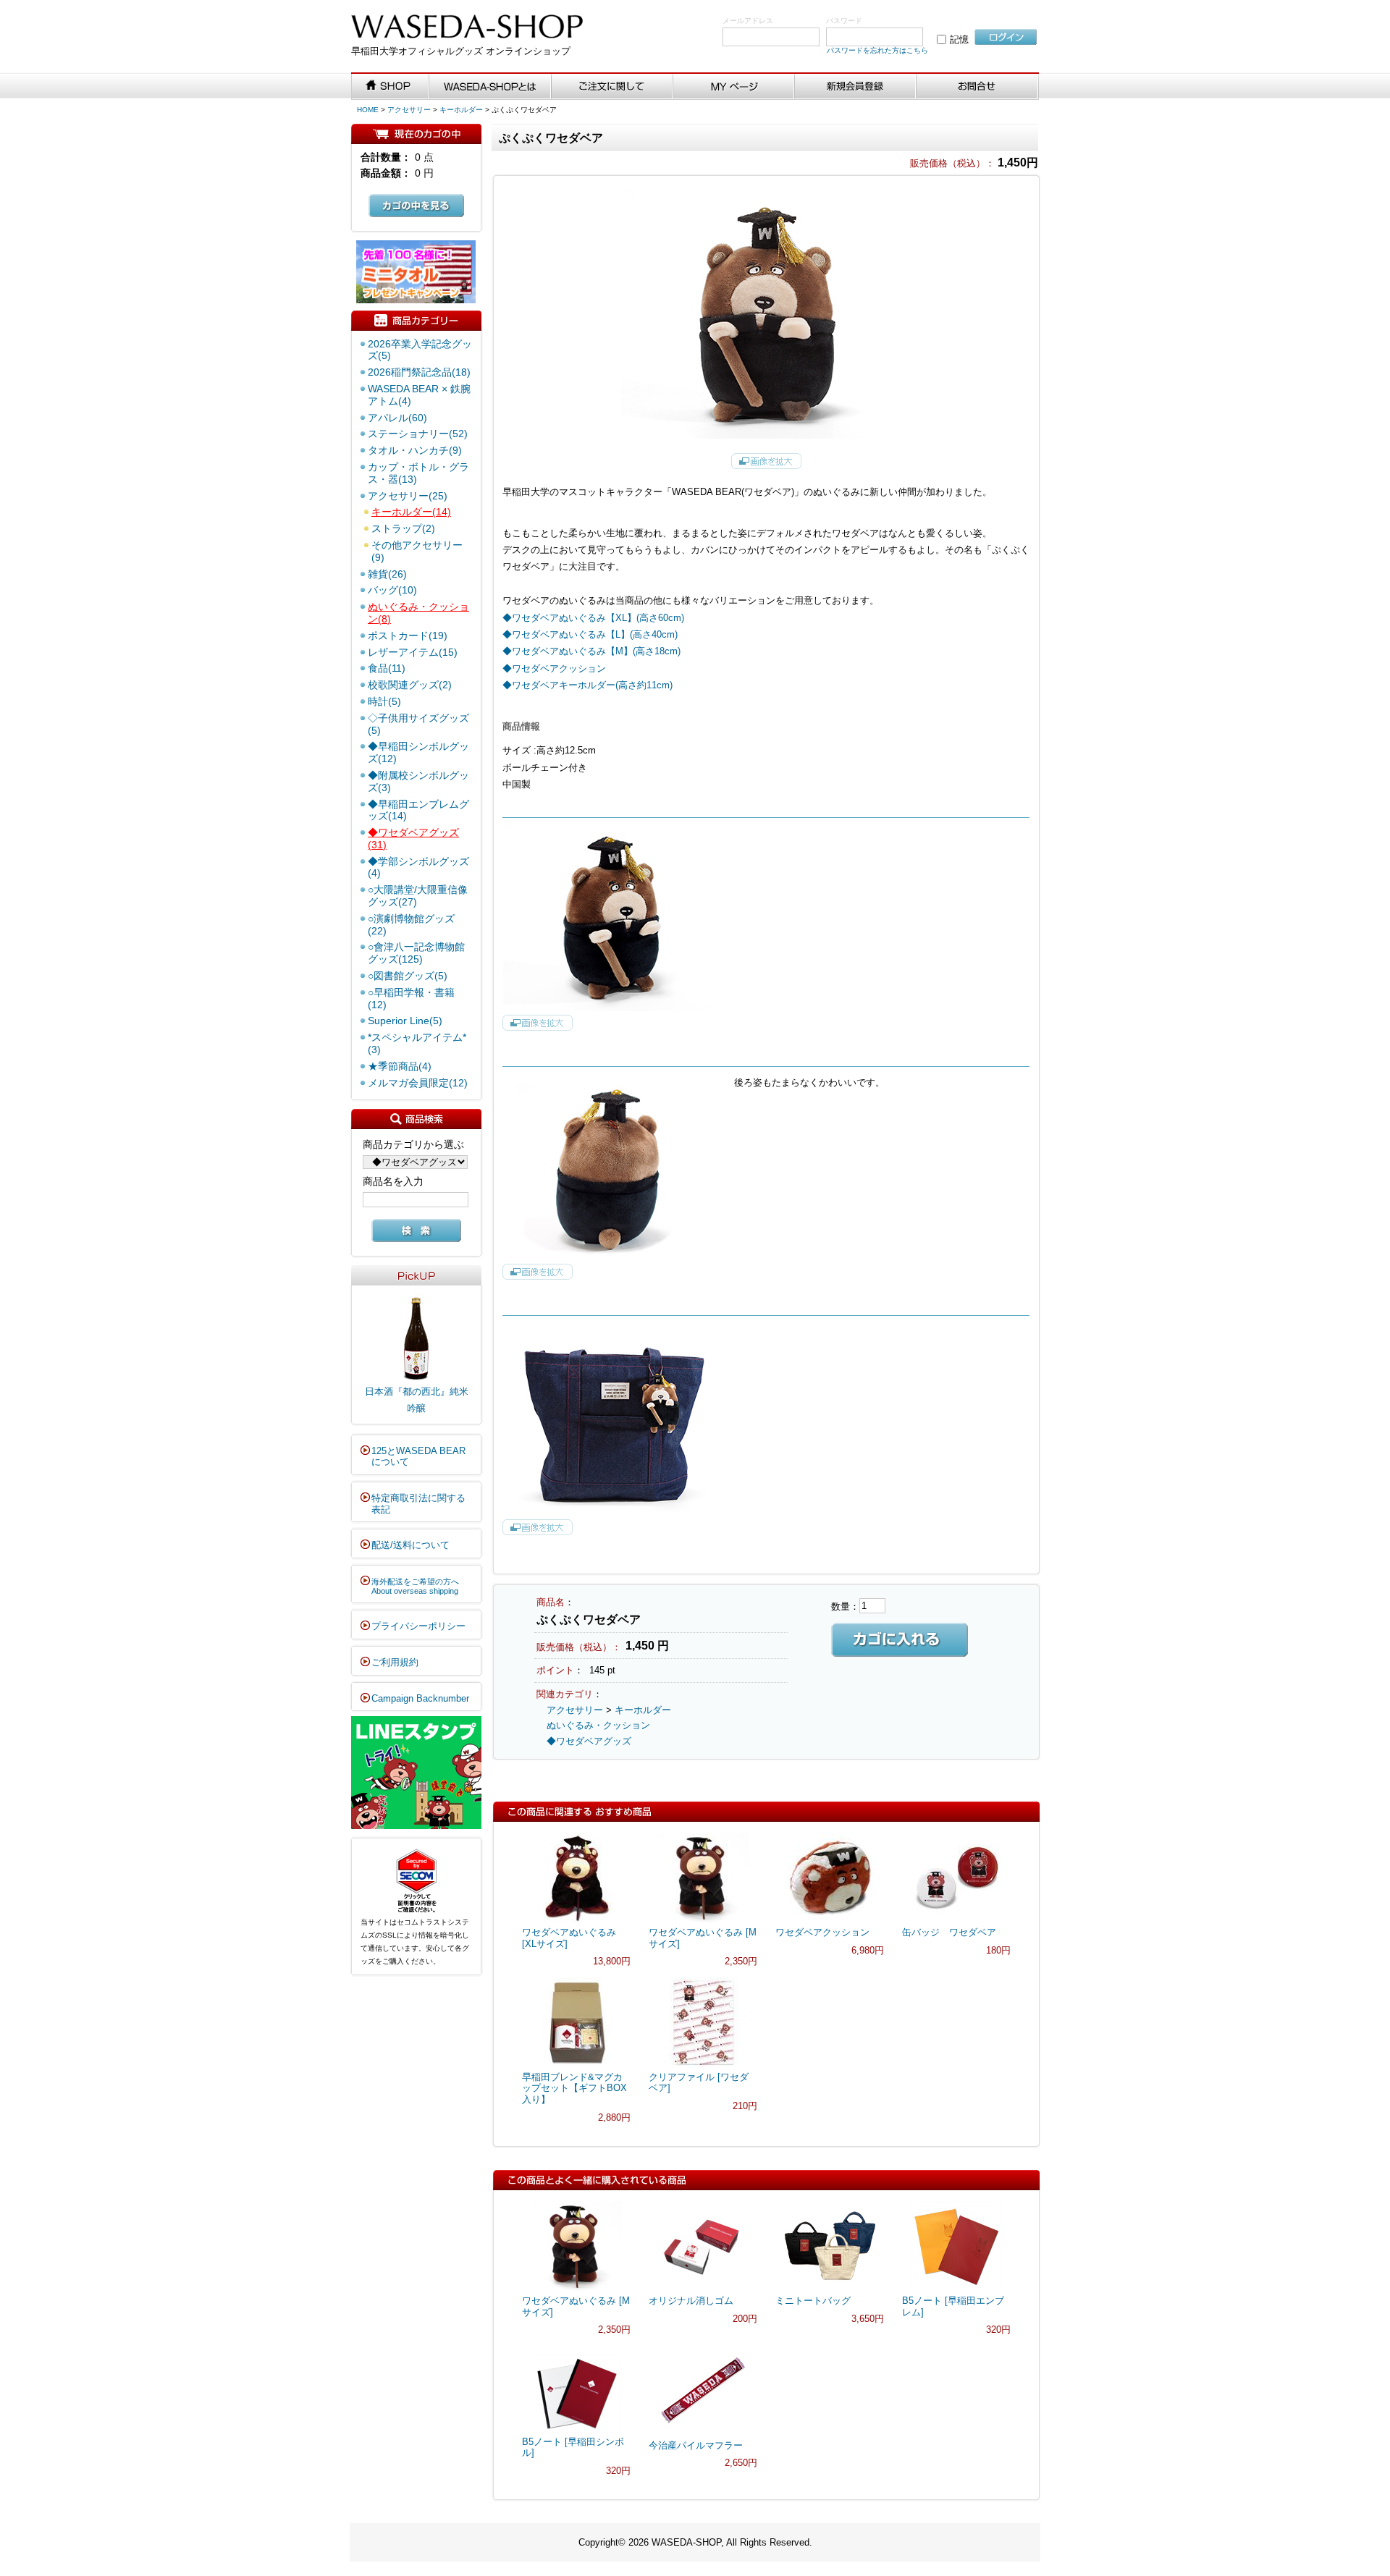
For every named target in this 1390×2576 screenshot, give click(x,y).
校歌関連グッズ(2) (410, 685)
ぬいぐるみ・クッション (598, 1725)
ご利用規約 (395, 1662)
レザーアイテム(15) (413, 652)
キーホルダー (461, 110)
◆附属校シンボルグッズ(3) (418, 781)
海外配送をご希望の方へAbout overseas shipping (415, 1587)
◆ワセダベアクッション (554, 668)
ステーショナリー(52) (418, 434)
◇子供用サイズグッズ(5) (418, 724)
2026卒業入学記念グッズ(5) (420, 350)
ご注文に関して (612, 87)
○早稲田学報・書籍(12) (411, 998)
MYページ (734, 87)
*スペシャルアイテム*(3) (417, 1043)
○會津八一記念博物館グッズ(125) (416, 953)
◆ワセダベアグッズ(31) (413, 839)
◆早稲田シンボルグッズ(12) (418, 752)
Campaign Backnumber (420, 1698)
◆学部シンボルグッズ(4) (418, 867)
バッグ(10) (392, 590)
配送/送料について (410, 1545)
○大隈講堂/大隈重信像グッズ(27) (418, 896)
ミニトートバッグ (813, 2301)
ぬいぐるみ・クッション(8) (418, 613)
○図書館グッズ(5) (408, 976)
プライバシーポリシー (418, 1626)
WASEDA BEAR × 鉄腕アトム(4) (419, 395)
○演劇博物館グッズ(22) (411, 925)
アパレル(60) (397, 418)
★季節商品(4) (400, 1066)
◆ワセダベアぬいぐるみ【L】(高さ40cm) (590, 634)
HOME (368, 110)
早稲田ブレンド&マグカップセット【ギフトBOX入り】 (574, 2088)
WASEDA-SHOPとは (490, 87)
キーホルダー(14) (411, 512)
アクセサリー (409, 110)
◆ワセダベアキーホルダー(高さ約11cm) (587, 685)
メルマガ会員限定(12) (418, 1083)
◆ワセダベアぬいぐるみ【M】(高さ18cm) (591, 651)
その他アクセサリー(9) (417, 551)
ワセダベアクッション (822, 1932)
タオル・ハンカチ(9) (415, 450)
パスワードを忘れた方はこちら (877, 50)
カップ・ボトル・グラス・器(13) (418, 473)
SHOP (390, 87)
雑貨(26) (387, 574)
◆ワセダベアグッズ (589, 1741)
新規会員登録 (856, 87)
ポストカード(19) (408, 635)
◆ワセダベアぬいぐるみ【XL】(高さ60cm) (593, 618)
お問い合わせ (978, 87)
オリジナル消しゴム (691, 2301)
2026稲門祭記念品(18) (419, 372)
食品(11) (387, 668)
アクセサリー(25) (408, 496)
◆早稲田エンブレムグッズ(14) (418, 810)
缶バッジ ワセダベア (949, 1932)
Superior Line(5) (405, 1021)
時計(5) (384, 701)
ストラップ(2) (403, 528)
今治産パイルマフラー (696, 2445)
